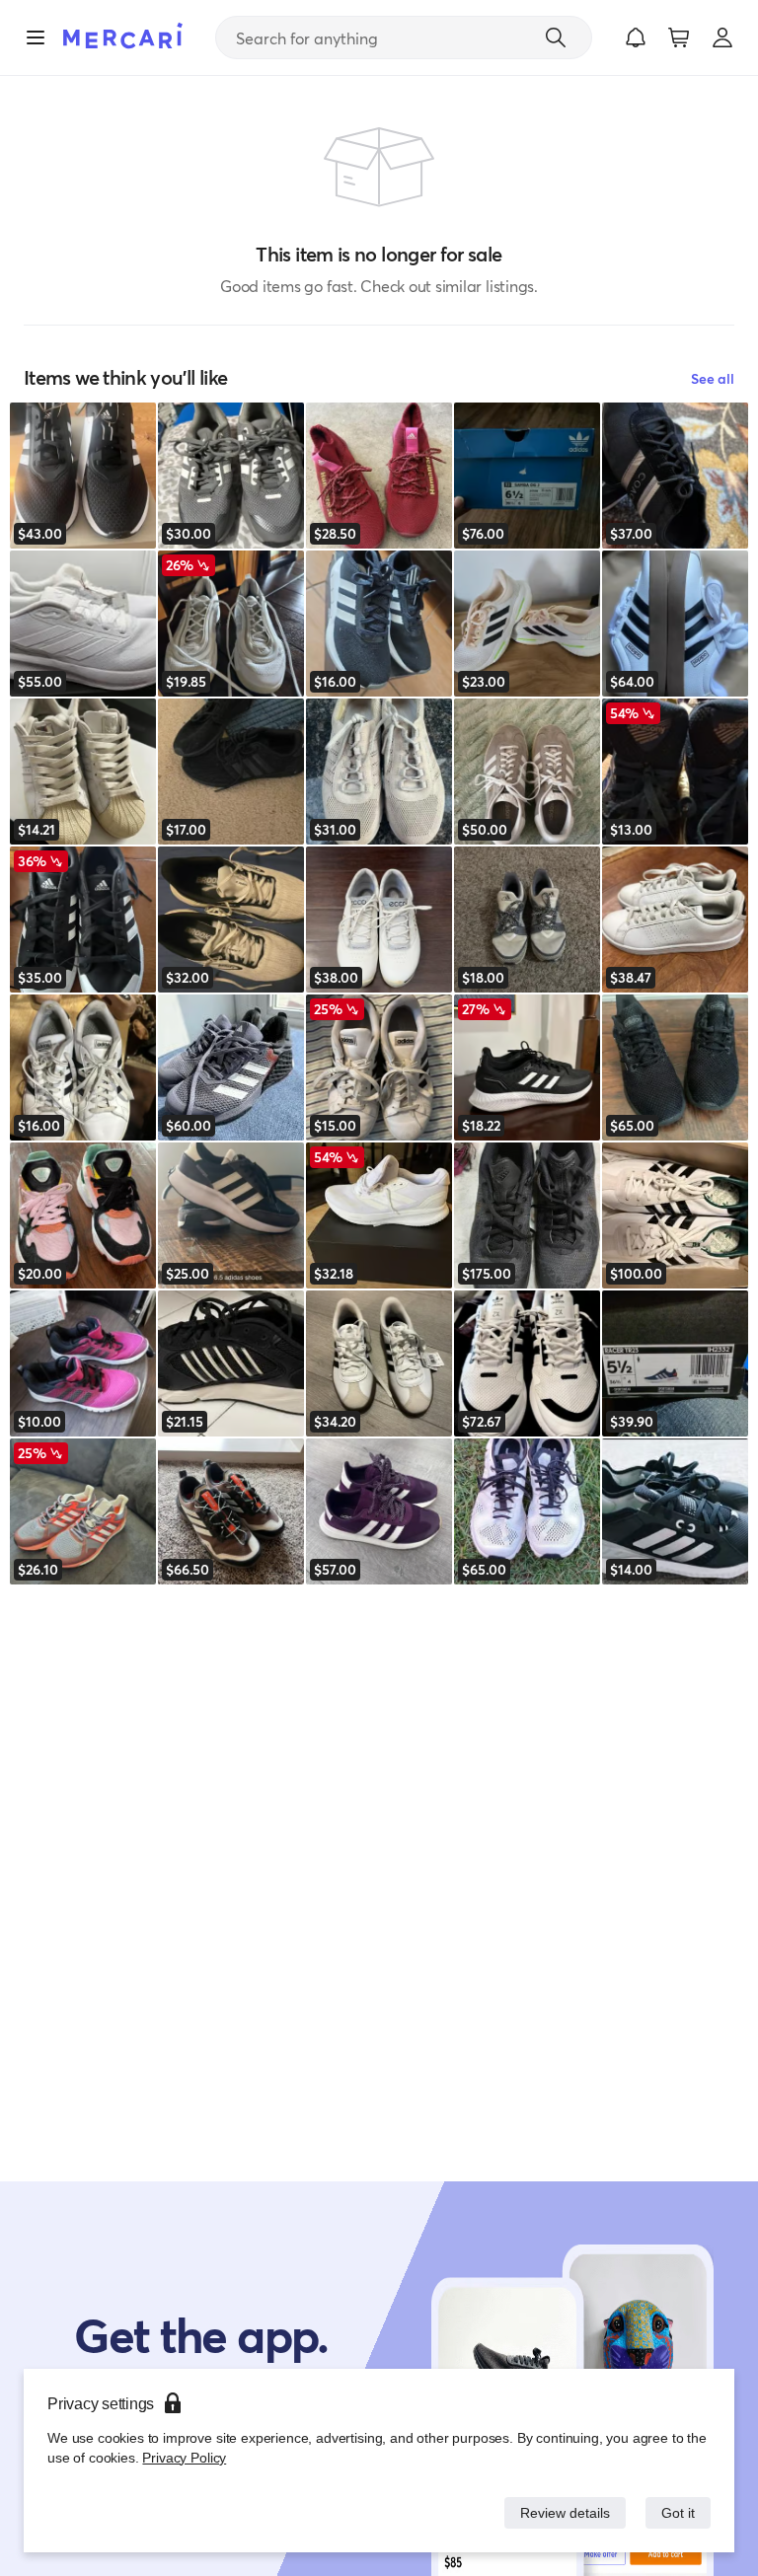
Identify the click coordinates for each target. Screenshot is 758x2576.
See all (713, 378)
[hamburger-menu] (36, 37)
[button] (636, 37)
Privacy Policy (182, 2457)
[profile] (722, 37)
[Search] (556, 37)
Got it (677, 2512)
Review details (560, 2512)
